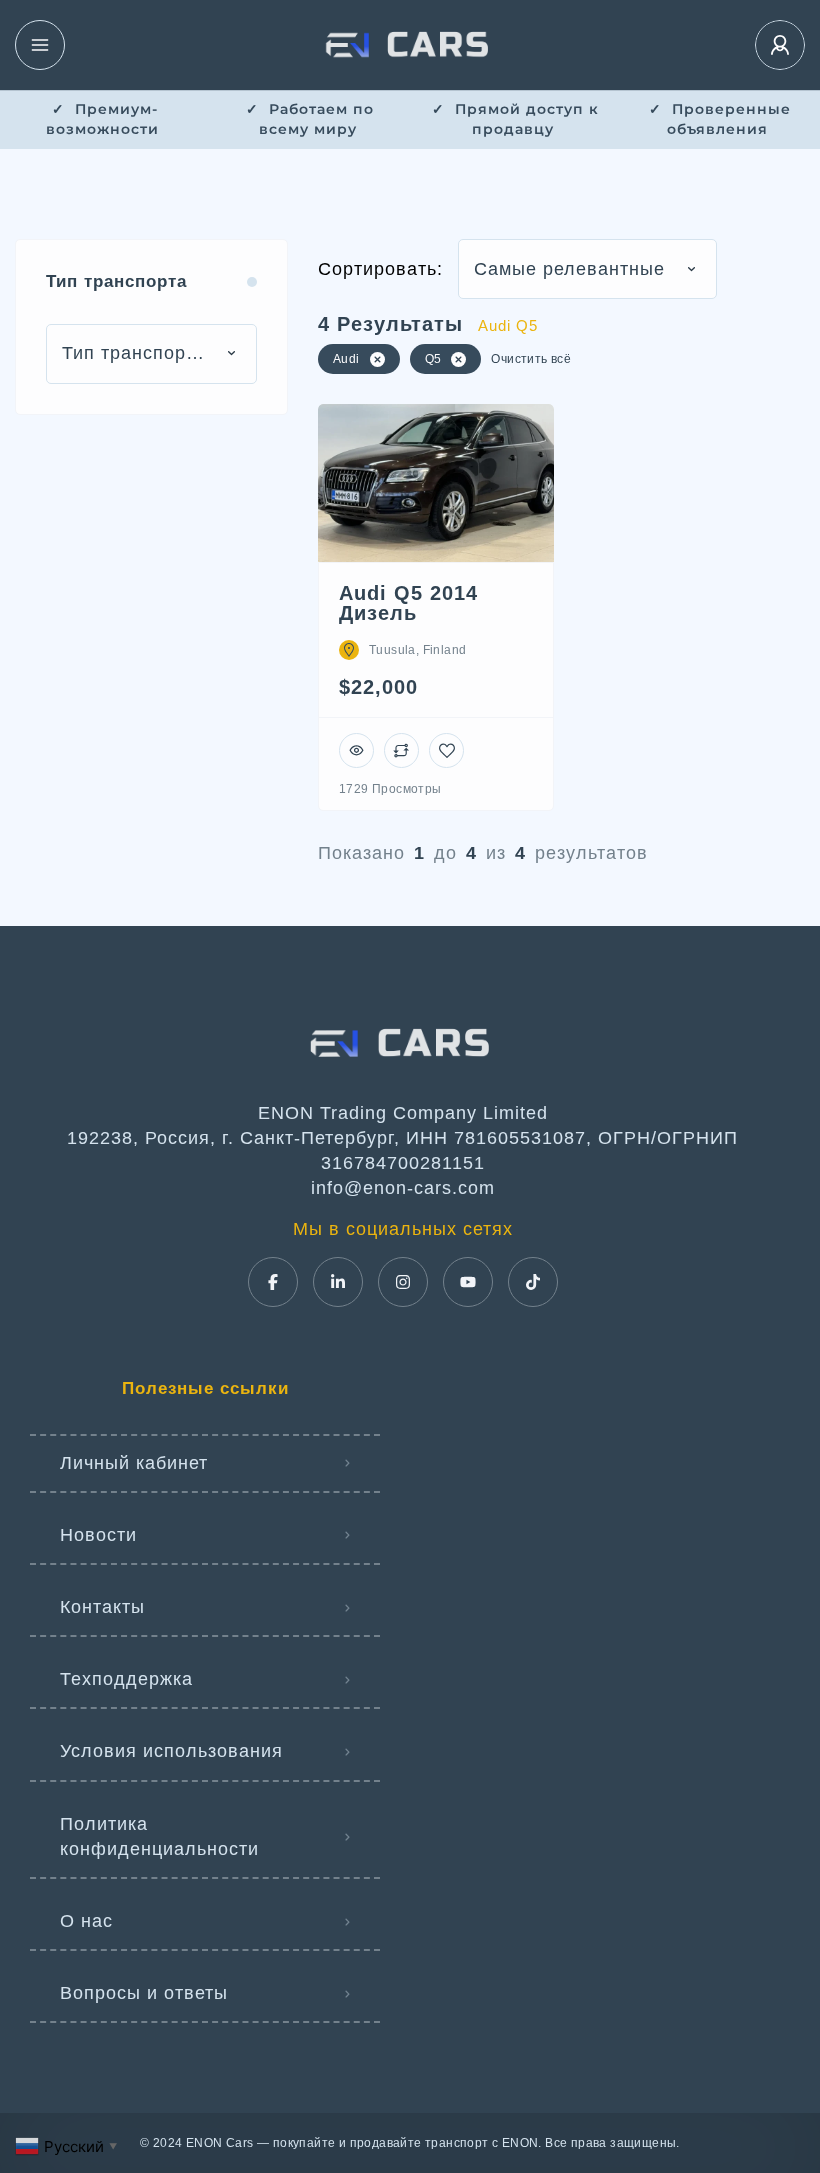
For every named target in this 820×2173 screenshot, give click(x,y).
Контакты (102, 1607)
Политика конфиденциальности (159, 1836)
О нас (86, 1921)
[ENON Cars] (410, 45)
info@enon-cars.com (403, 1188)
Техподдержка (126, 1679)
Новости (98, 1535)
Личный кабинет (134, 1463)
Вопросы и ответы (144, 1993)
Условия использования (171, 1751)
